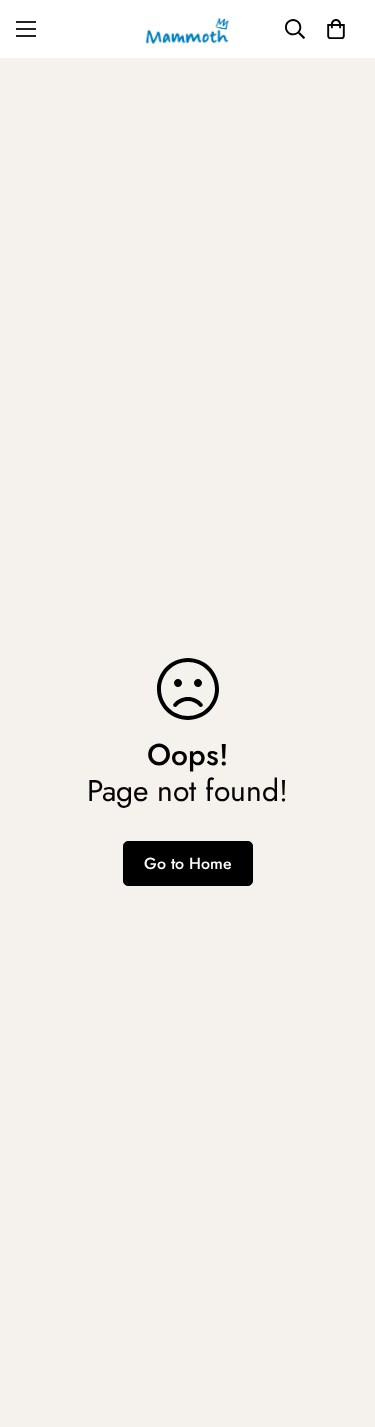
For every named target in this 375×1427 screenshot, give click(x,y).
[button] (336, 29)
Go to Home (188, 863)
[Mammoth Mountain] (188, 29)
